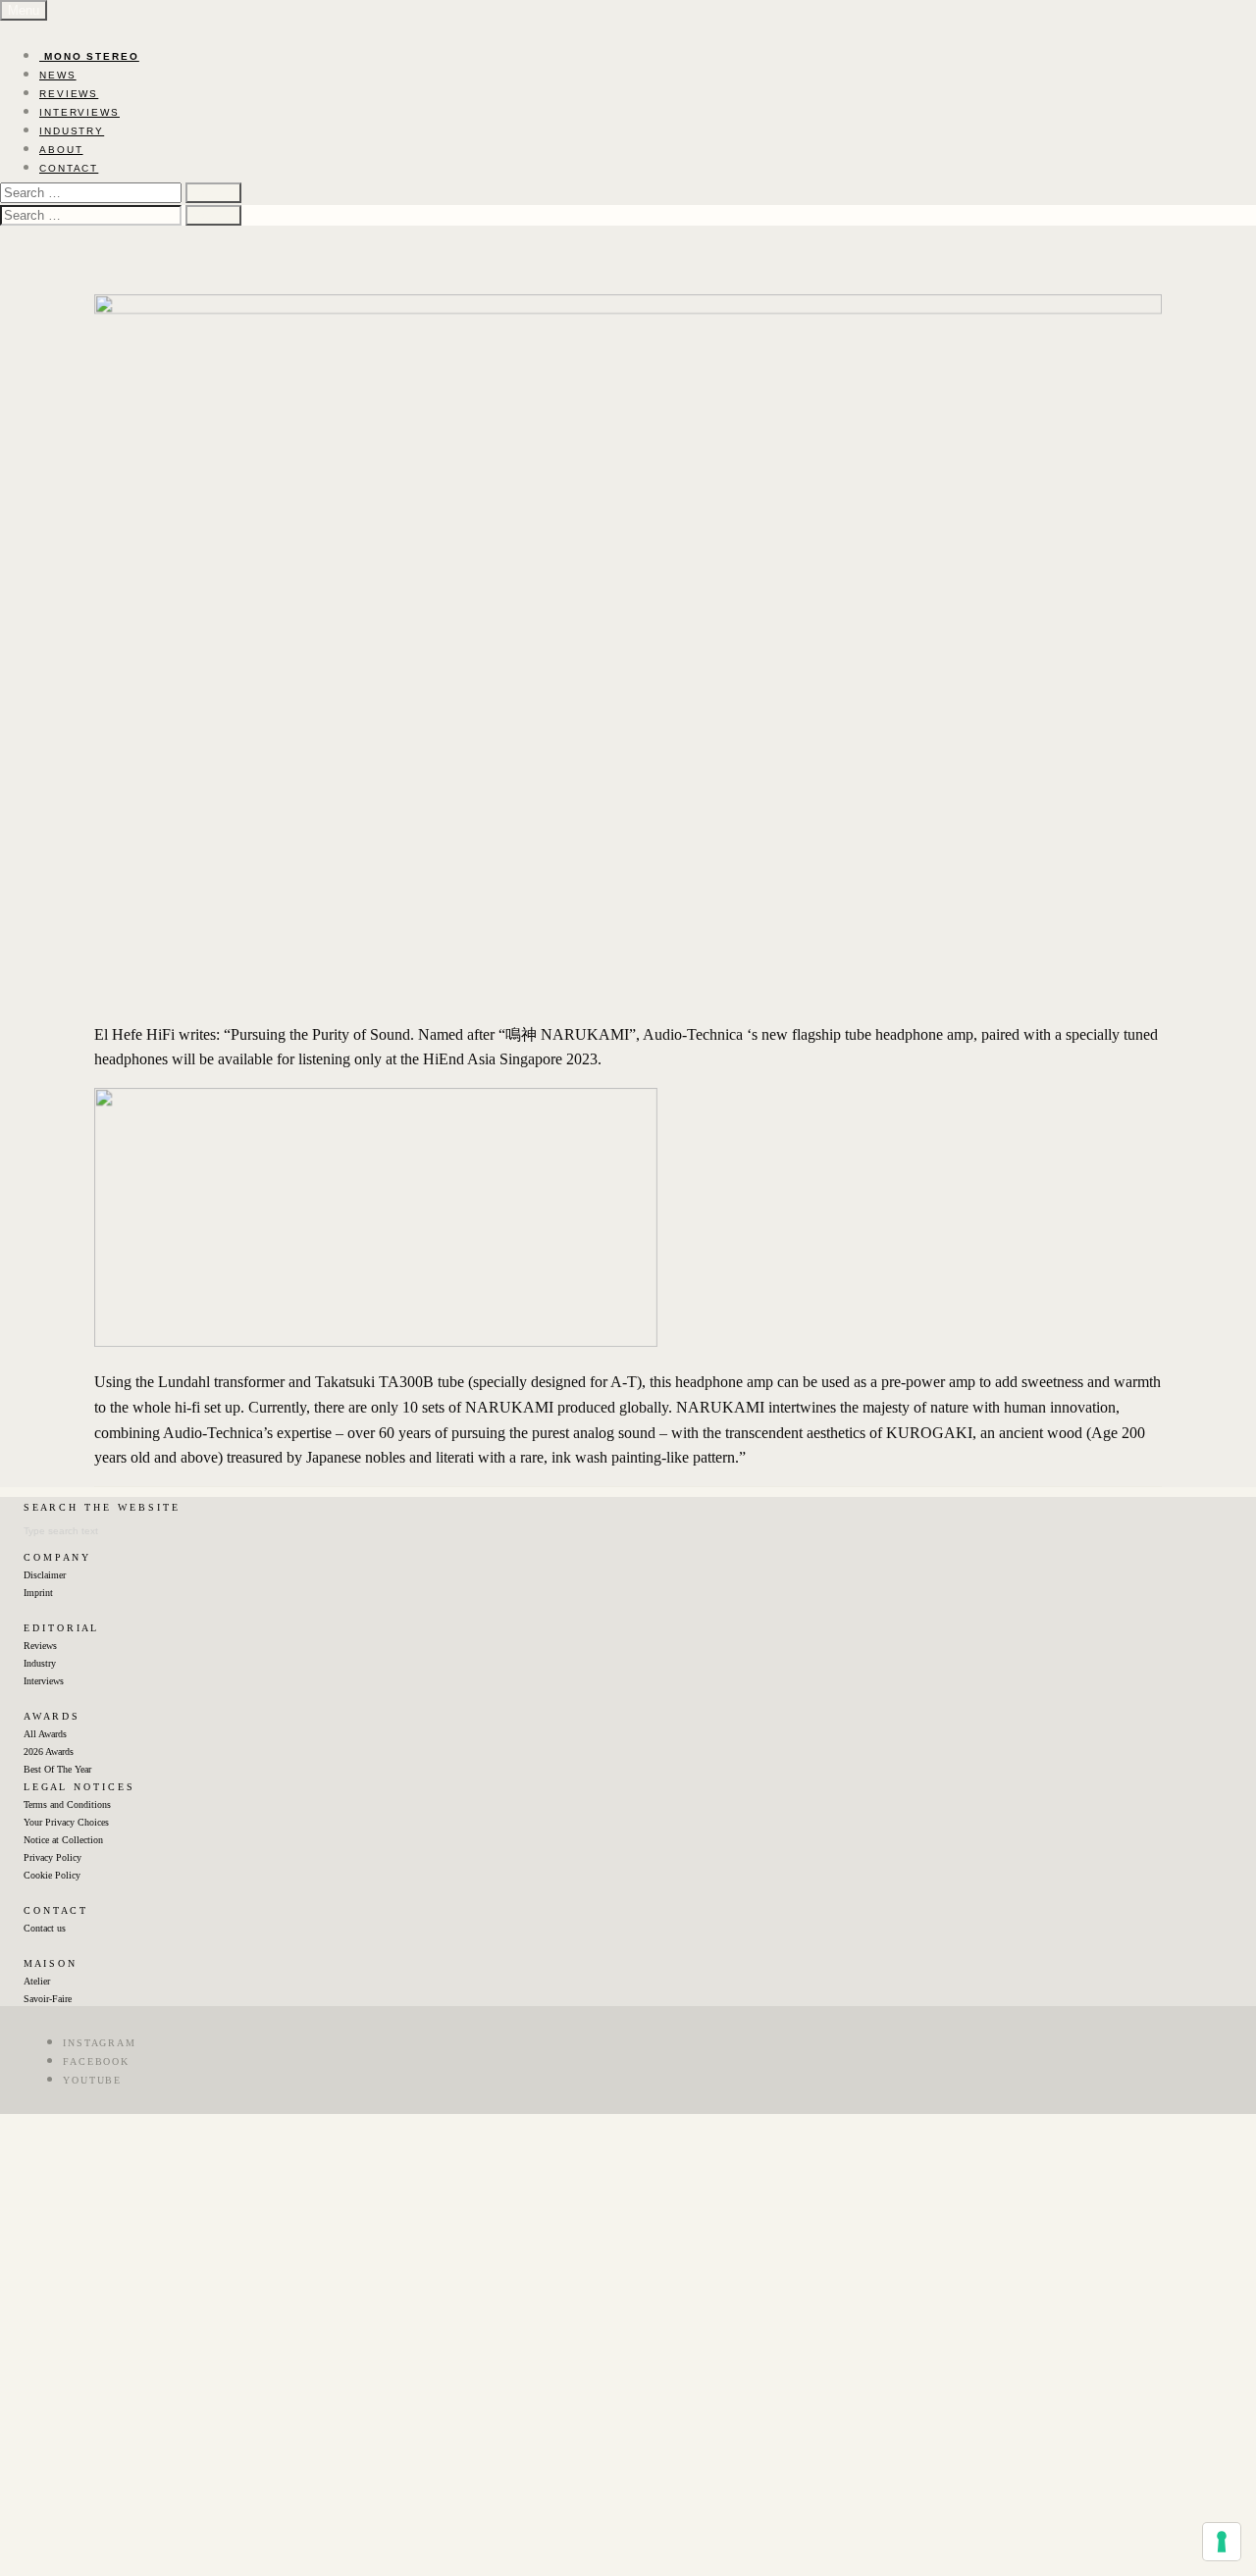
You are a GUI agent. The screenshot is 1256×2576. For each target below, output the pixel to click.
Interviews (44, 1681)
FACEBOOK (96, 2061)
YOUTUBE (92, 2080)
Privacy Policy (52, 1857)
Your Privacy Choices (66, 1822)
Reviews (40, 1646)
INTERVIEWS (79, 112)
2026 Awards (49, 1752)
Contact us (45, 1928)
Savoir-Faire (48, 1999)
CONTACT (69, 168)
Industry (40, 1663)
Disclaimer (45, 1575)
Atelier (37, 1981)
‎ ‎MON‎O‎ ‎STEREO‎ (89, 56)
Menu (24, 10)
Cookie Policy (52, 1875)
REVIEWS (69, 94)
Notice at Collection (63, 1840)
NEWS (58, 75)
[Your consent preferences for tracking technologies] (1222, 2542)
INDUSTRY (72, 131)
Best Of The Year (57, 1769)
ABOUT (61, 150)
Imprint (38, 1593)
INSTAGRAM (100, 2043)
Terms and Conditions (67, 1804)
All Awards (45, 1734)
